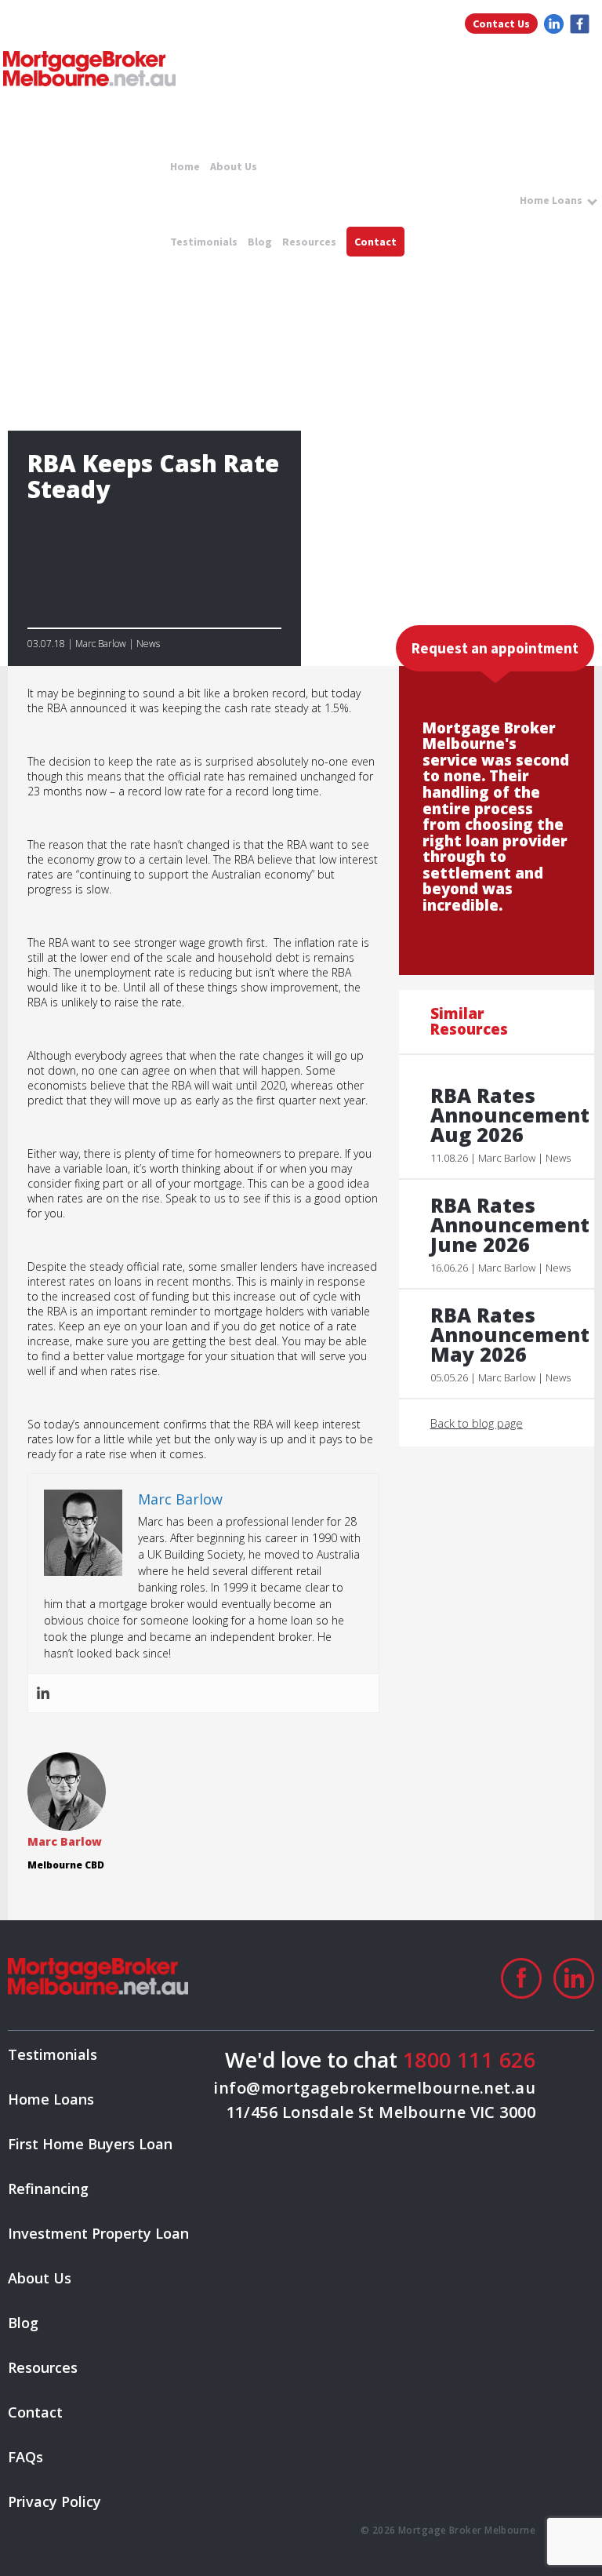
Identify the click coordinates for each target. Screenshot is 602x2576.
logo (89, 69)
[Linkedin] (43, 1693)
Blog (260, 242)
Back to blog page (477, 1423)
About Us (234, 166)
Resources (309, 242)
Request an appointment (495, 648)
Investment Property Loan (98, 2233)
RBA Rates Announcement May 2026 (504, 1335)
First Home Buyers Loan (90, 2144)
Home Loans (551, 200)
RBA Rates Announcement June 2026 (504, 1225)
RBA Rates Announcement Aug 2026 (504, 1115)
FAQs (25, 2457)
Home (185, 166)
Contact (375, 242)
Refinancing (48, 2189)
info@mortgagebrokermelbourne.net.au (374, 2088)
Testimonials (204, 242)
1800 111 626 (469, 2059)
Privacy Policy (54, 2501)
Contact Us (501, 24)
